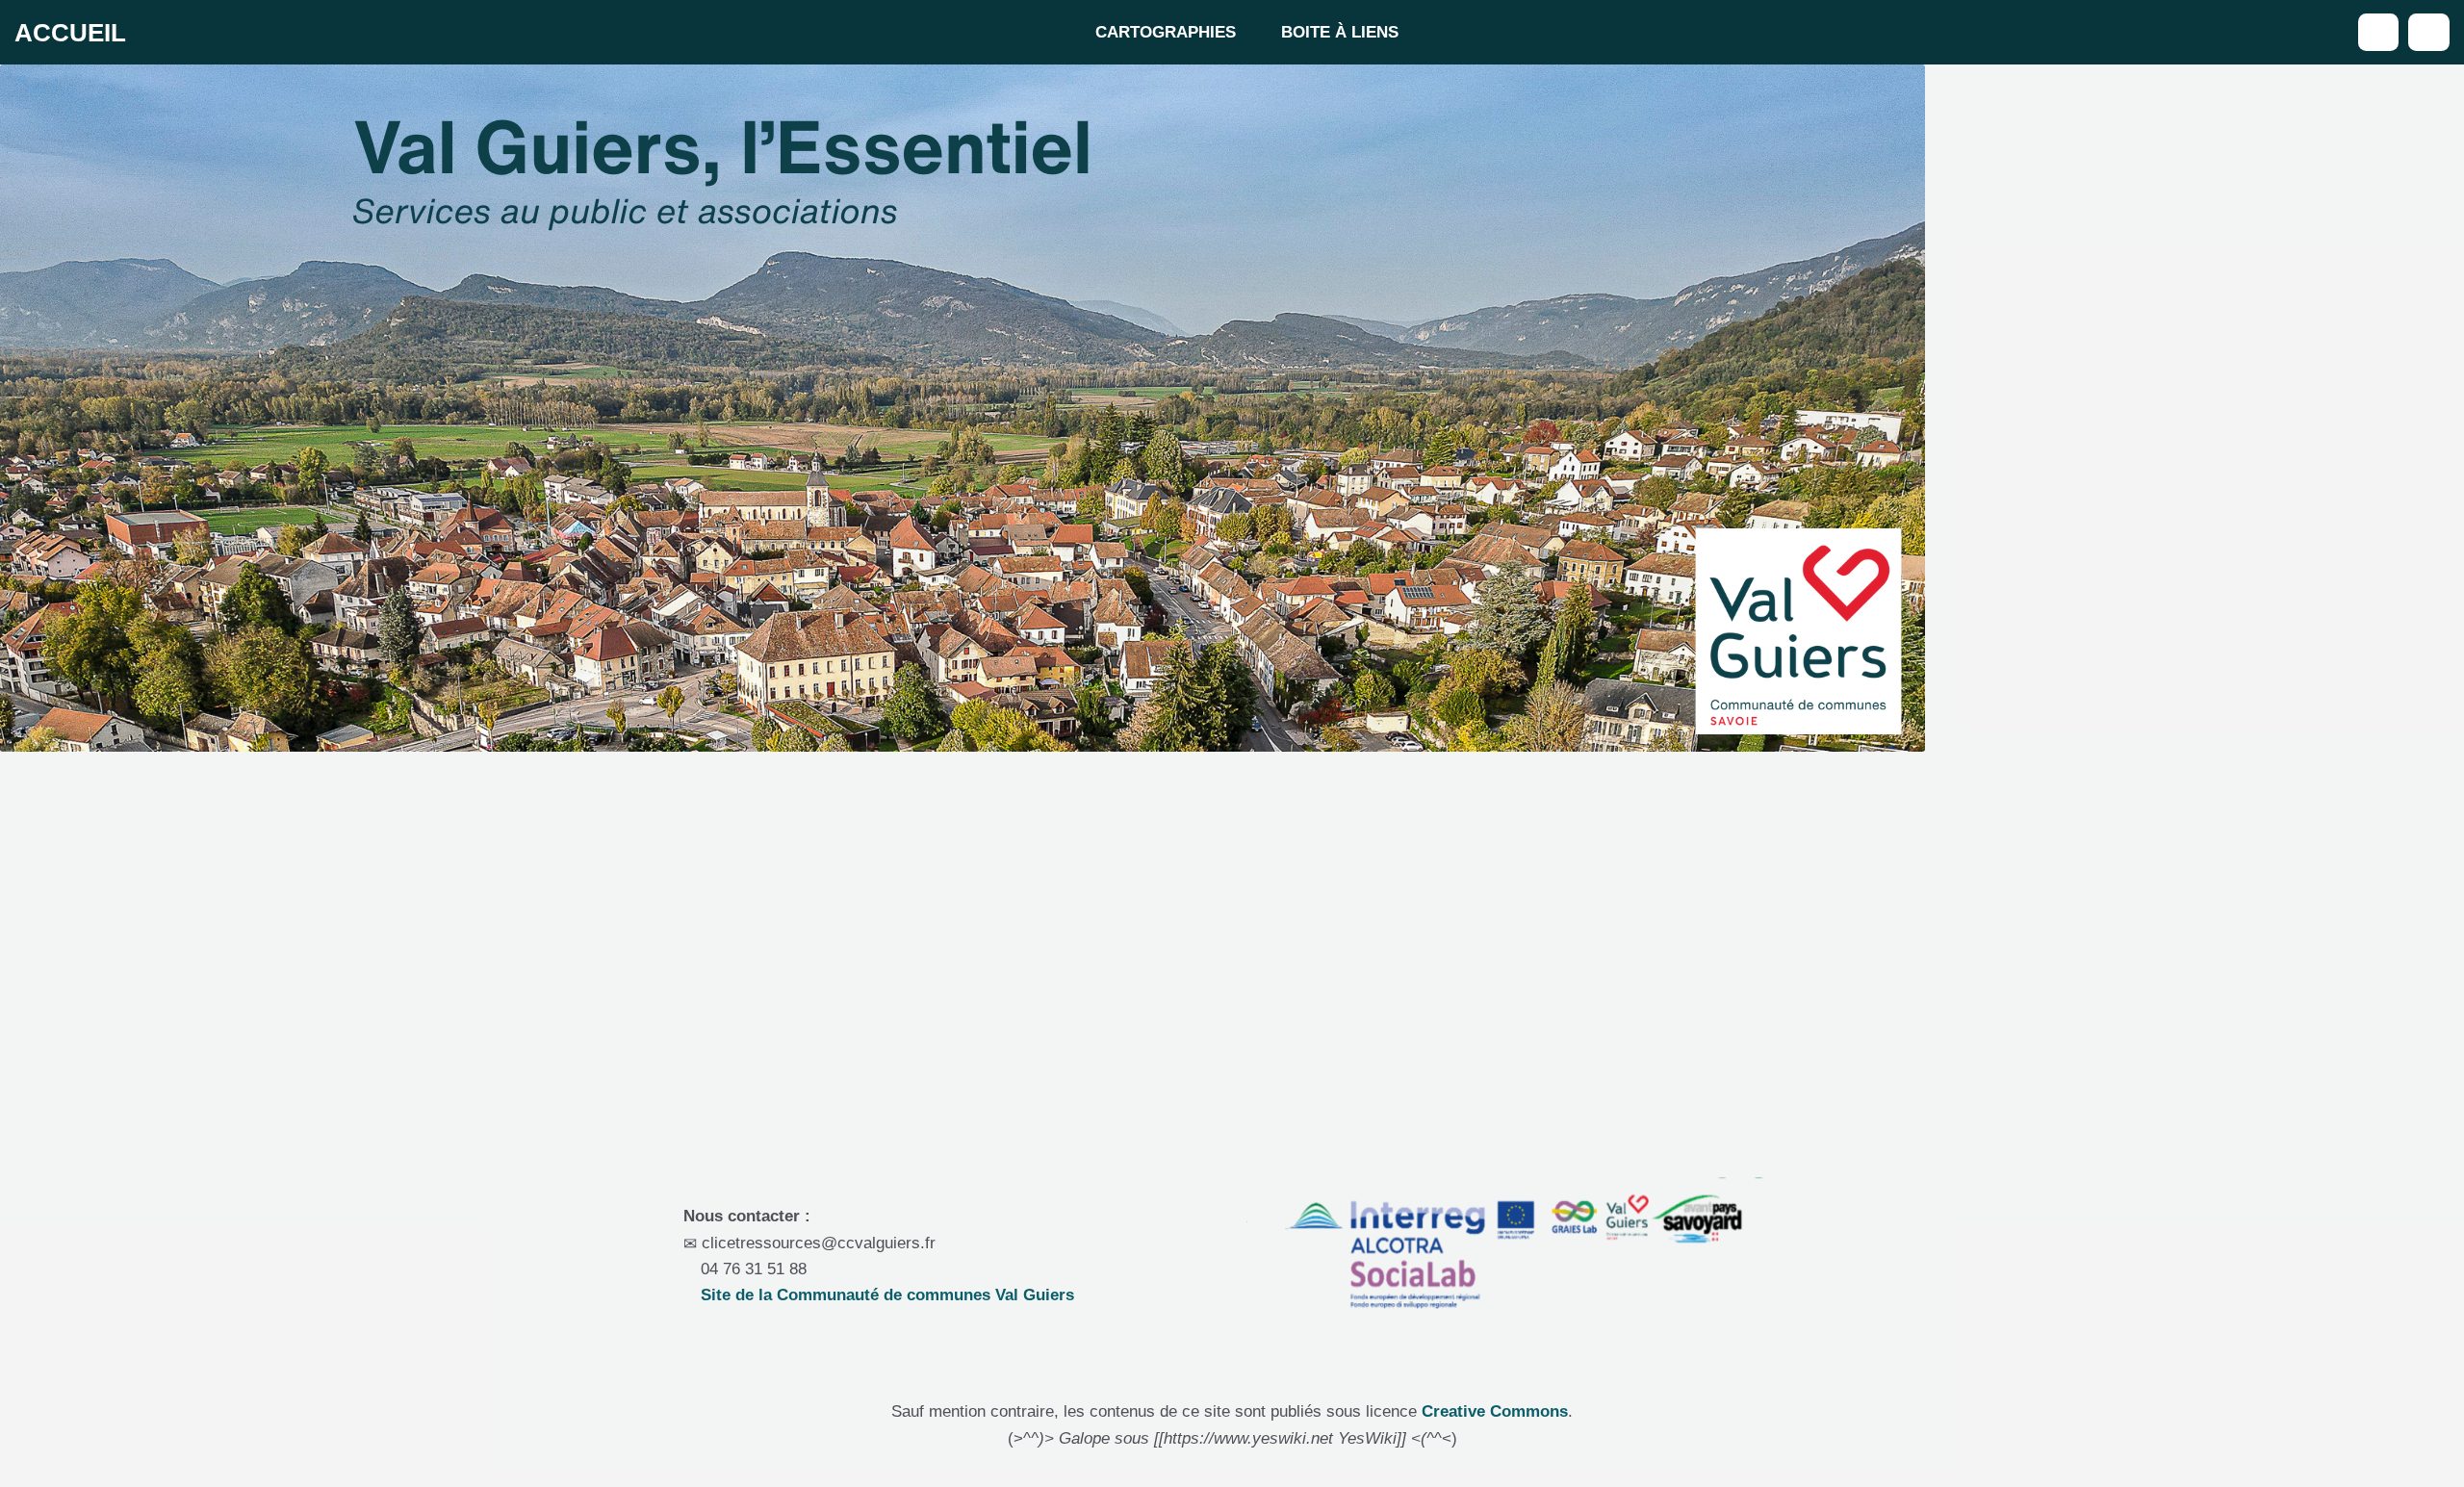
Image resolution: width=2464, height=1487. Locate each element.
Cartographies (1166, 32)
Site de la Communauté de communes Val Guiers (885, 1295)
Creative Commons (1495, 1411)
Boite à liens (1340, 32)
